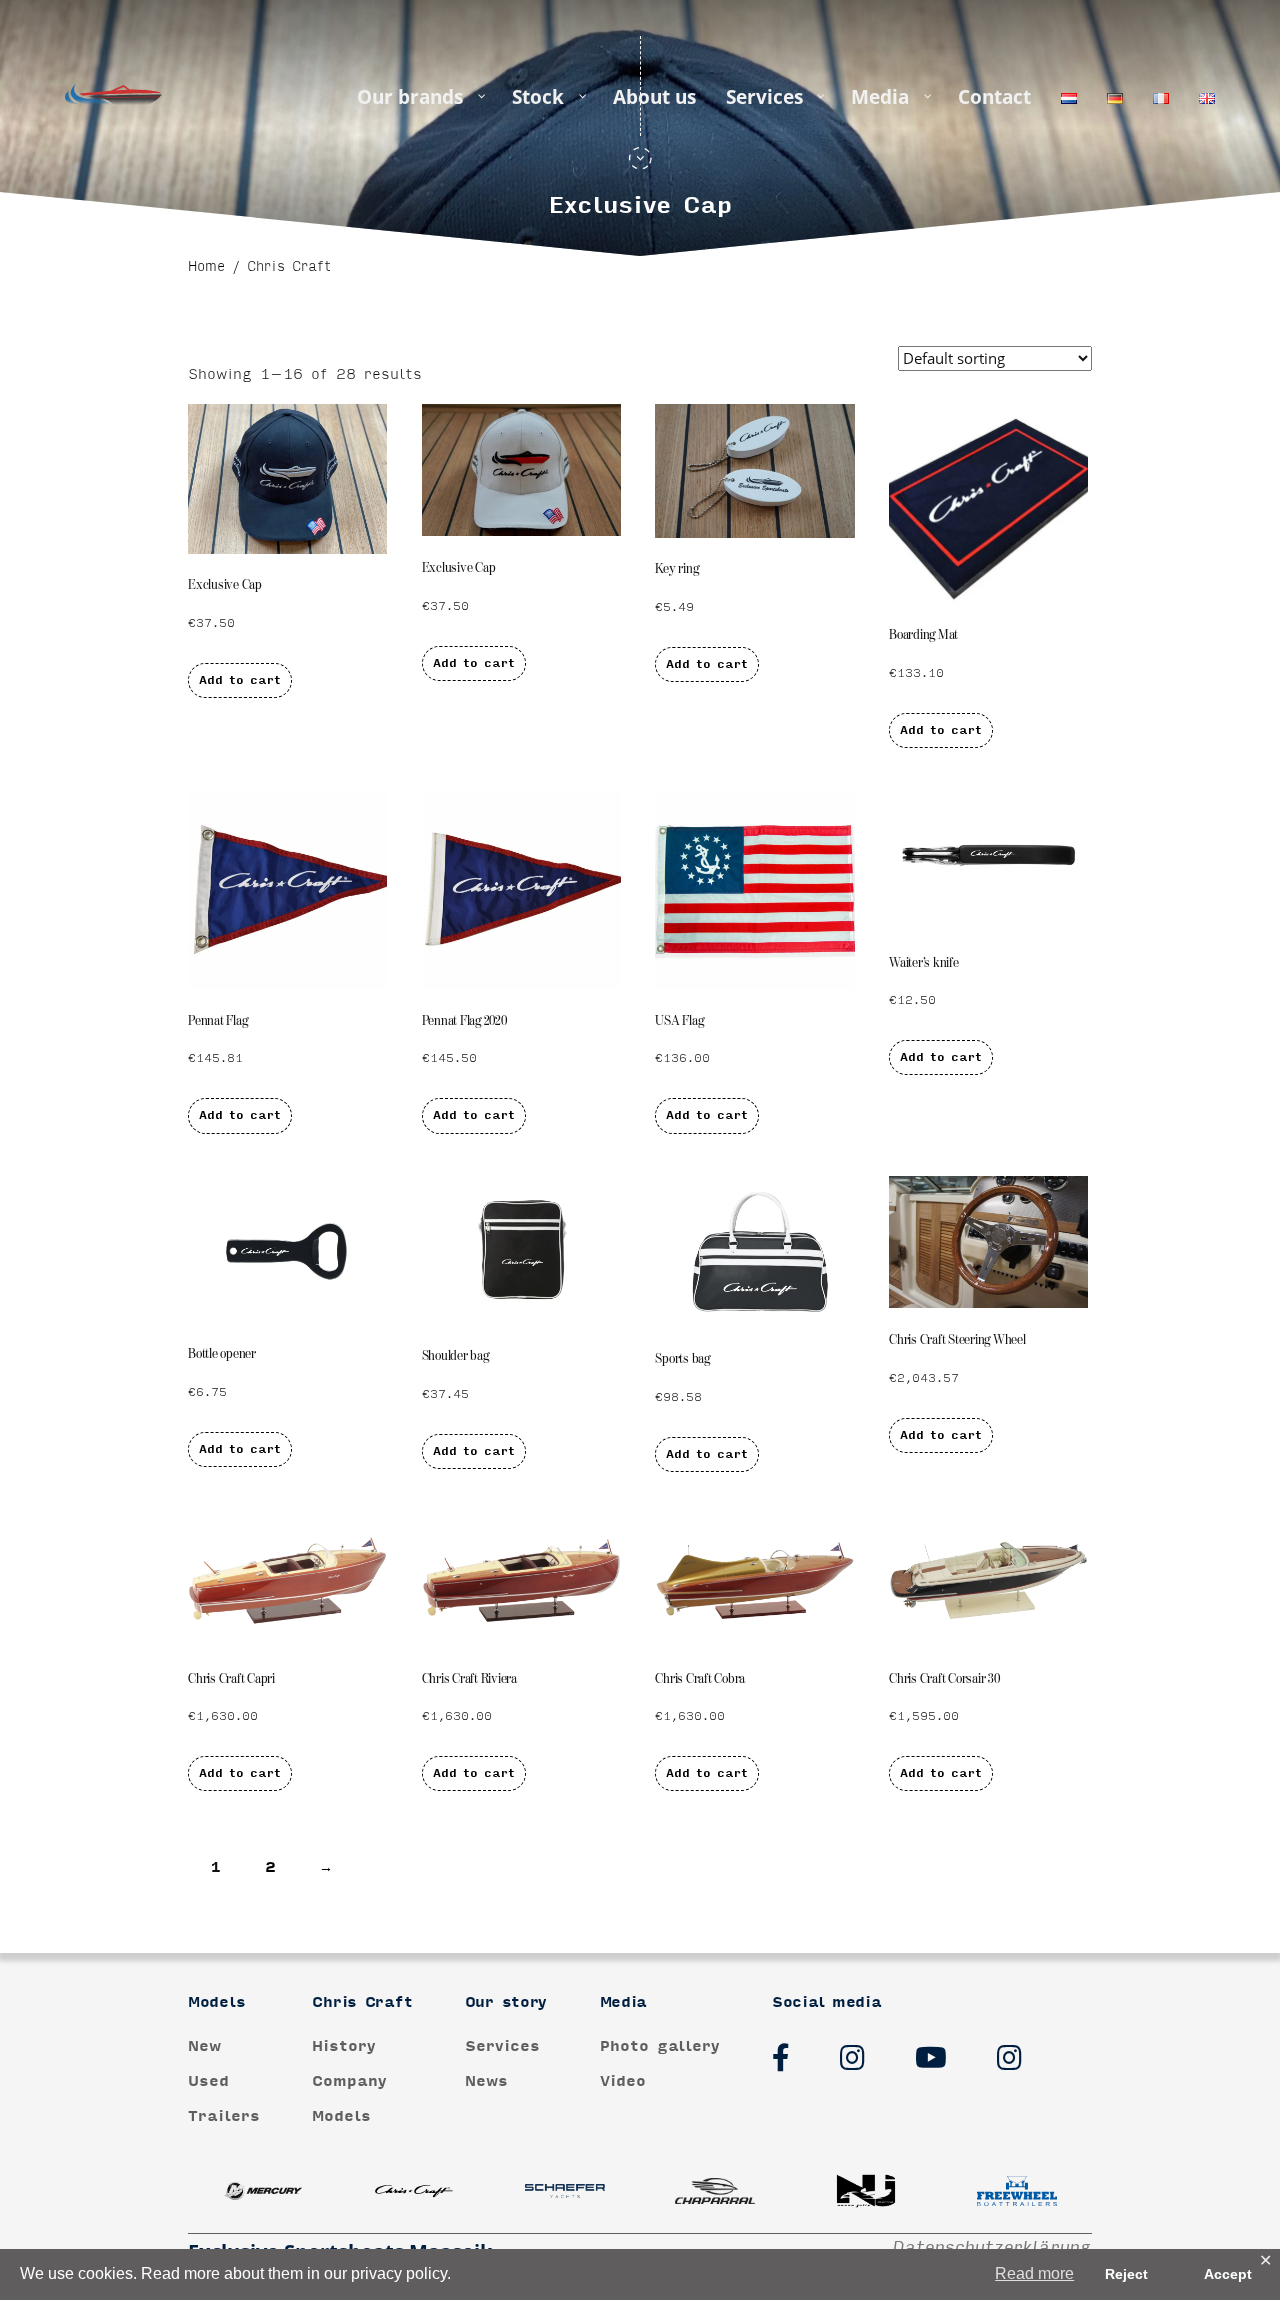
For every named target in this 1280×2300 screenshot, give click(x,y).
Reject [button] (1126, 2274)
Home (206, 267)
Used (208, 2081)
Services (502, 2045)
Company (349, 2081)
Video (623, 2081)
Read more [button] (1034, 2273)
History (344, 2045)
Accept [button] (1228, 2274)
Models (341, 2116)
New (204, 2045)
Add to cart (240, 680)
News (486, 2081)
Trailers (224, 2116)
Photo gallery (660, 2045)
